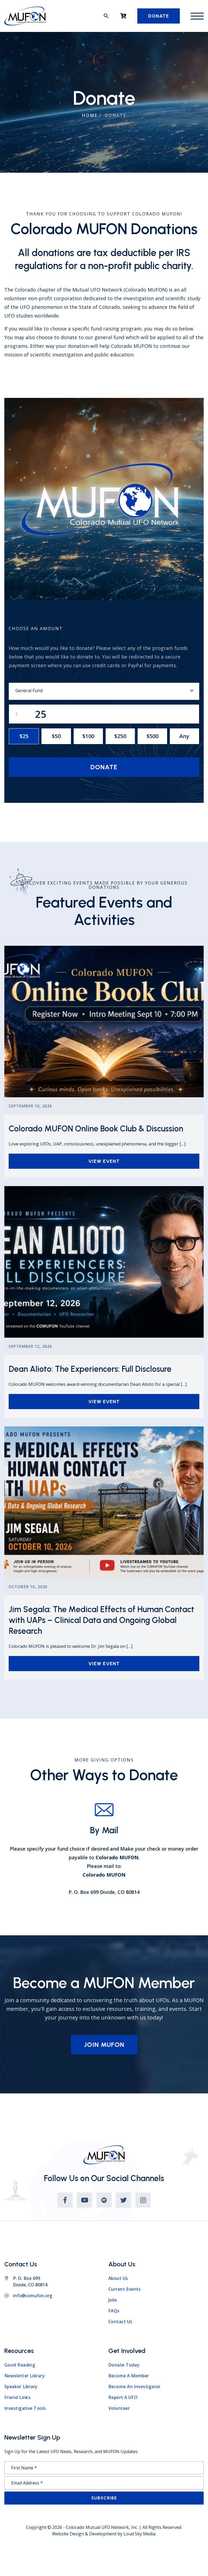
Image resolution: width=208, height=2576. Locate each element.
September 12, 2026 (30, 1346)
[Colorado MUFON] (25, 16)
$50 (56, 736)
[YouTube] (84, 2200)
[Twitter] (123, 2200)
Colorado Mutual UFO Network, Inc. (102, 2527)
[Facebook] (65, 2200)
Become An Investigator (134, 2387)
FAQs (114, 2311)
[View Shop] (123, 16)
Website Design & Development (84, 2534)
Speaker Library (21, 2387)
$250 (120, 736)
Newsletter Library (24, 2376)
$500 (152, 736)
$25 (24, 736)
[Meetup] (104, 2200)
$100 (88, 736)
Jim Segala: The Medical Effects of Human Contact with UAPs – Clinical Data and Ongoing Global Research (101, 1620)
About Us (118, 2278)
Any (184, 736)
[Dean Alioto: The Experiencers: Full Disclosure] (104, 1189)
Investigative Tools (25, 2408)
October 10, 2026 (28, 1587)
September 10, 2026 (30, 1106)
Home (90, 115)
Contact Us (120, 2322)
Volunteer (119, 2408)
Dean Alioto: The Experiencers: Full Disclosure (90, 1369)
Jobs (113, 2300)
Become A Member (129, 2376)
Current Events (124, 2289)
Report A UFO (123, 2397)
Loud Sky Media (139, 2534)
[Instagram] (143, 2200)
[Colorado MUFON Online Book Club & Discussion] (104, 949)
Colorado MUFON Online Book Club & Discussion (96, 1129)
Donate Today (124, 2365)
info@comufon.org (33, 2296)
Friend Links (17, 2397)
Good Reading (20, 2365)
